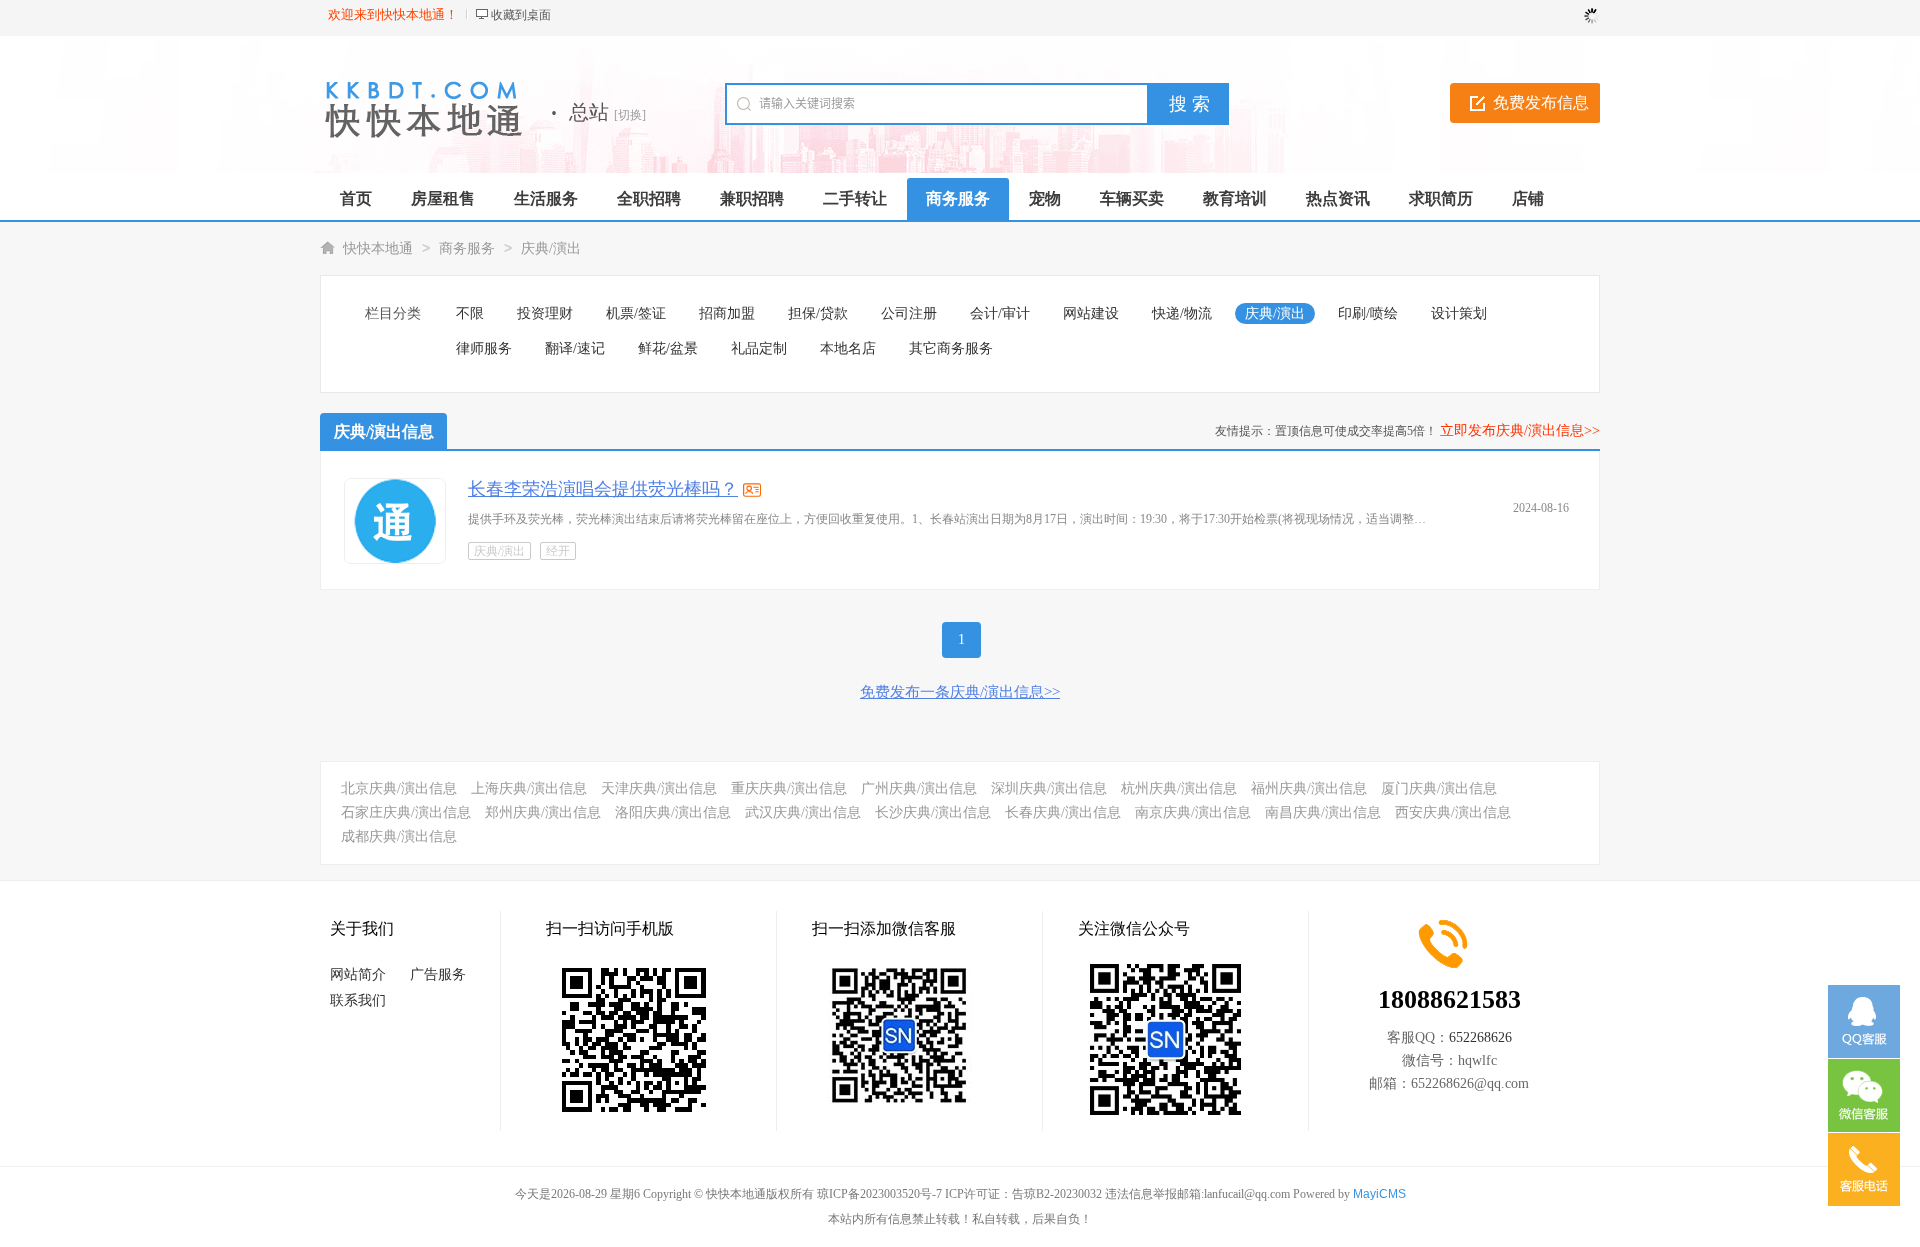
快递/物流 (1182, 313)
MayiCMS (1379, 1194)
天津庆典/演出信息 (659, 788)
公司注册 (909, 313)
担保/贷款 (818, 313)
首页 (356, 198)
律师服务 (484, 348)
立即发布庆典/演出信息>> (1520, 430)
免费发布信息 (1541, 102)
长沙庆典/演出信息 (933, 812)
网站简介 (358, 974)
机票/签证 (636, 313)
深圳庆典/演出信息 (1049, 788)
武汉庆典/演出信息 (803, 812)
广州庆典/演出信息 (919, 788)
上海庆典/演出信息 (529, 788)
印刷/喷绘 (1368, 313)
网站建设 (1091, 313)
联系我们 (358, 1000)
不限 (470, 313)
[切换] (630, 115)
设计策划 (1459, 313)
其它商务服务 (951, 348)
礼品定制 (759, 348)
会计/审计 (1000, 313)
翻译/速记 (575, 348)
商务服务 (467, 248)
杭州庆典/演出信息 (1179, 788)
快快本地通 (378, 248)
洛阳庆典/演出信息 (673, 812)
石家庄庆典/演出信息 (406, 812)
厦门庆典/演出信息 (1439, 788)
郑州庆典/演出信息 (543, 812)
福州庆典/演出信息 (1309, 788)
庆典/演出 (551, 248)
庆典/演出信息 (384, 431)
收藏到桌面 (521, 15)
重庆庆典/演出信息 (789, 788)
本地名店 (848, 348)
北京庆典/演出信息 (399, 788)
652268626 (1480, 1037)
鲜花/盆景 (668, 348)
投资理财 (545, 313)
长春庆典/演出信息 (1063, 812)
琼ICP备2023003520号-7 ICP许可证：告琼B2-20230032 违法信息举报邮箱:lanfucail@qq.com (1053, 1194)
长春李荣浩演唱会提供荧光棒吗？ (603, 489)
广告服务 (438, 974)
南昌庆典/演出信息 (1323, 812)
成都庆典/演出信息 (399, 836)
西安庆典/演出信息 (1453, 812)
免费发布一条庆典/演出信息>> (960, 692)
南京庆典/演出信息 (1193, 812)
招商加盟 (727, 313)
